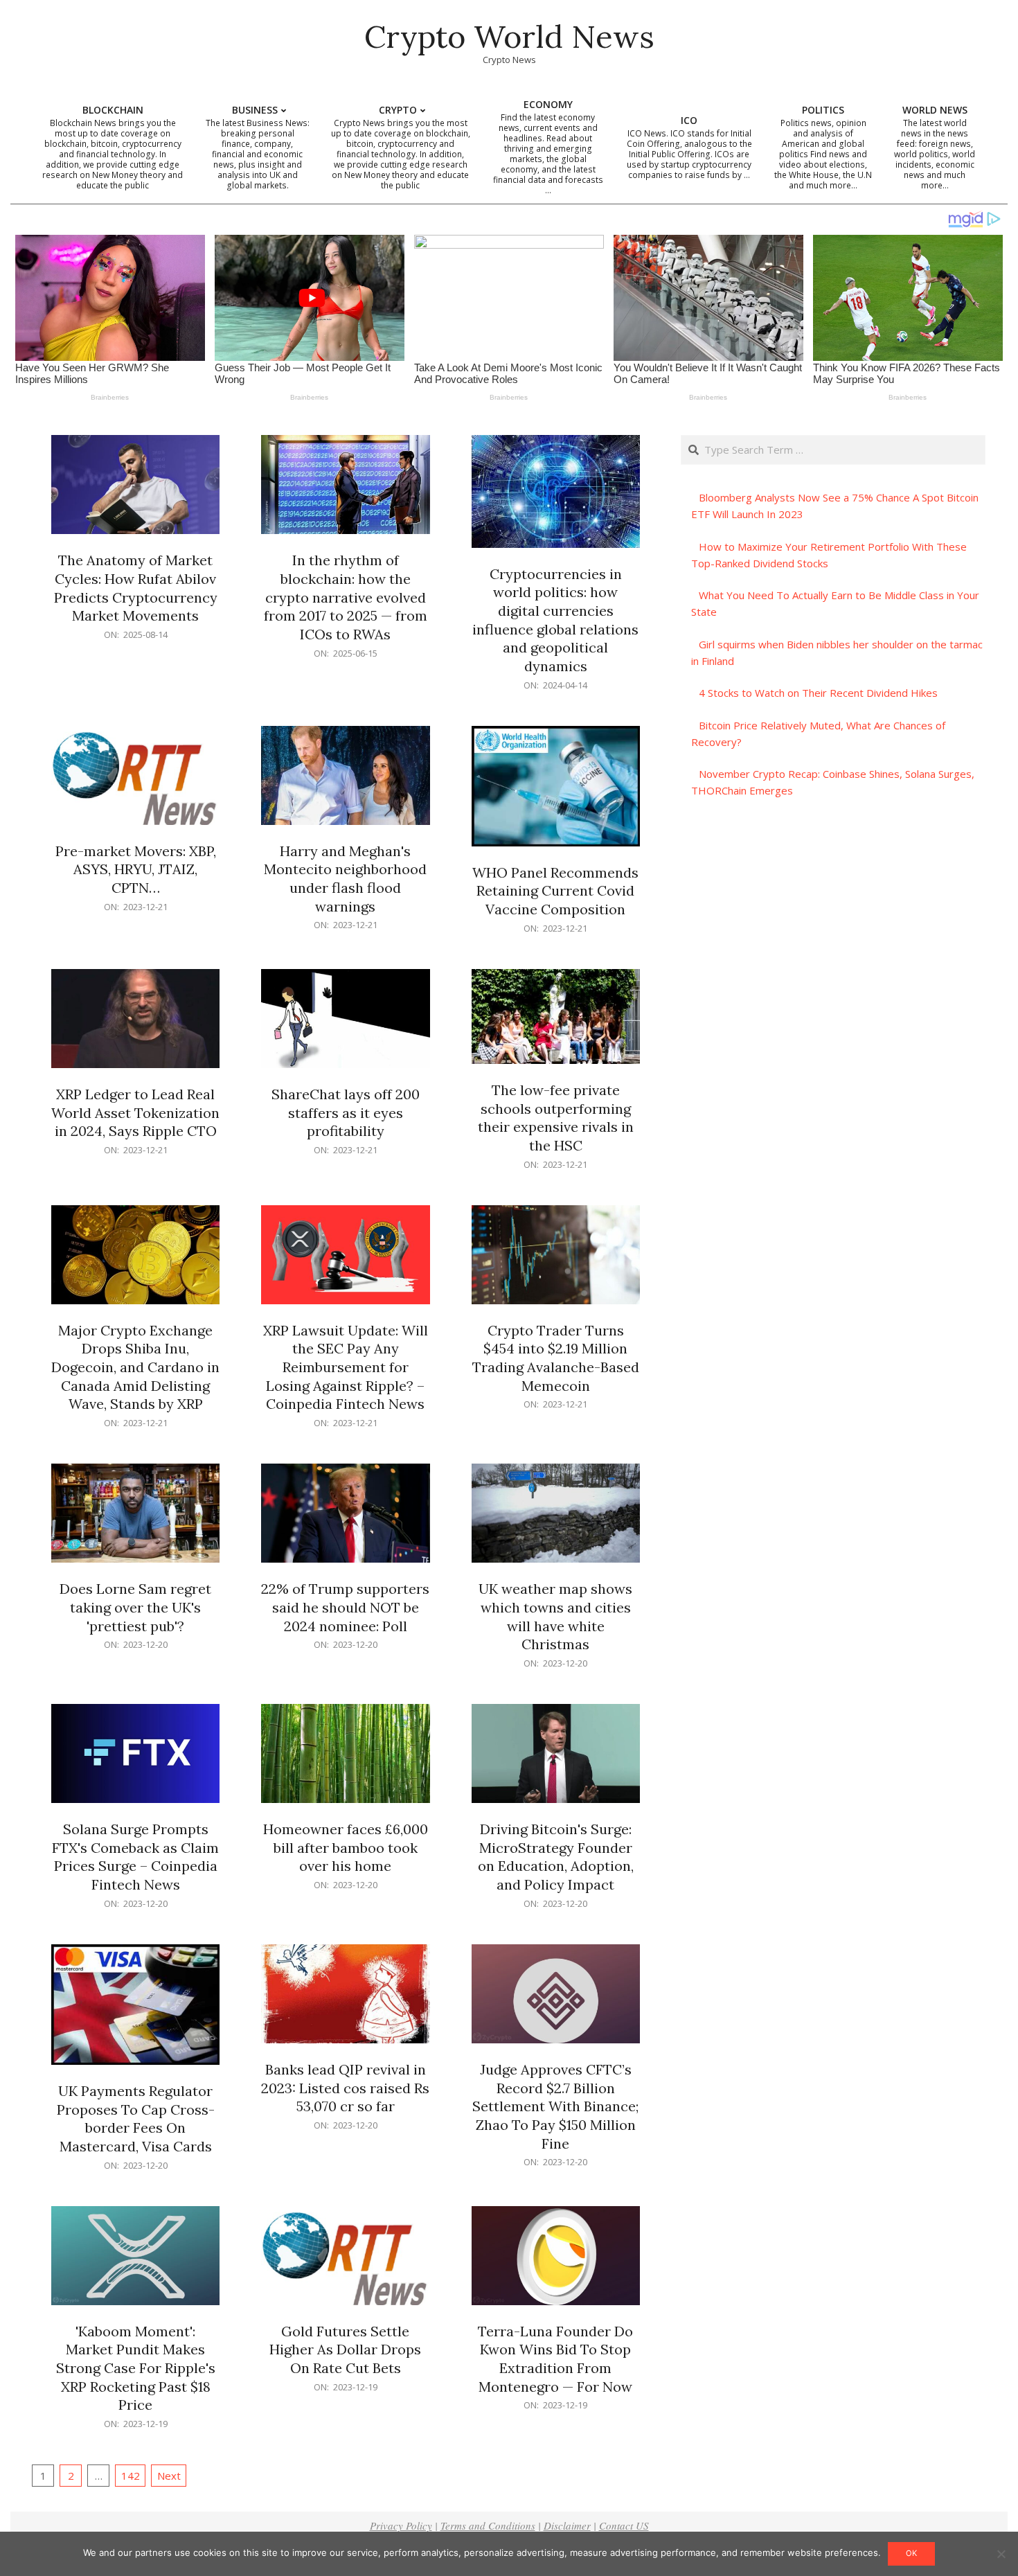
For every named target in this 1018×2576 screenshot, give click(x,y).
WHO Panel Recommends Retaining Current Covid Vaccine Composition (555, 891)
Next (169, 2476)
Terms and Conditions (488, 2525)
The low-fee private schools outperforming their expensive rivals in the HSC (556, 1118)
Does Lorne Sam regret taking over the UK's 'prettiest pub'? (135, 1607)
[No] (1001, 2554)
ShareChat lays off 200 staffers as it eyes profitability (346, 1112)
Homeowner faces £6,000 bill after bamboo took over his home (346, 1847)
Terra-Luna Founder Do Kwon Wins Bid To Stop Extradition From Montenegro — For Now (555, 2359)
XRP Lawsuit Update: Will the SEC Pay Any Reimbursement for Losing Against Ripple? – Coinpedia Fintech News (346, 1367)
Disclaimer (567, 2525)
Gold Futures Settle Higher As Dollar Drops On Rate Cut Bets (345, 2350)
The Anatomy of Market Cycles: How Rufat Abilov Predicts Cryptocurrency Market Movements (136, 588)
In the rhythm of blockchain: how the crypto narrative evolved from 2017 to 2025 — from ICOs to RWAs (346, 597)
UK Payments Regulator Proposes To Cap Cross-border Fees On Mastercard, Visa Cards (136, 2118)
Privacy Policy (401, 2525)
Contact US (624, 2525)
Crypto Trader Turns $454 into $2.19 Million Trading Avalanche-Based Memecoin (556, 1358)
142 (131, 2476)
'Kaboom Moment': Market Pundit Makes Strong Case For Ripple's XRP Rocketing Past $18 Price (136, 2368)
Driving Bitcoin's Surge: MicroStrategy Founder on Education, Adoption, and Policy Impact (556, 1857)
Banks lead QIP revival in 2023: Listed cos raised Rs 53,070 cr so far (345, 2088)
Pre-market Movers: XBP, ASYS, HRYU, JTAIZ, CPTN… (136, 869)
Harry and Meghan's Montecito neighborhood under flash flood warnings (345, 879)
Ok (911, 2553)
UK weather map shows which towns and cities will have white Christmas (555, 1616)
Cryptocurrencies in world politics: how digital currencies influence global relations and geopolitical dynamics (555, 620)
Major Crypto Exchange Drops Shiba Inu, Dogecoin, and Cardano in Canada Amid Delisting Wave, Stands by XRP (135, 1367)
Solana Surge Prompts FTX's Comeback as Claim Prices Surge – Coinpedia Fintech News (135, 1857)
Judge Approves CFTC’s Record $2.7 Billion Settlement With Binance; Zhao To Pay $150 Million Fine (555, 2106)
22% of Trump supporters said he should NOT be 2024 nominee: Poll (345, 1607)
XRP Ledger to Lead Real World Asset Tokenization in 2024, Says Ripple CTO (135, 1112)
